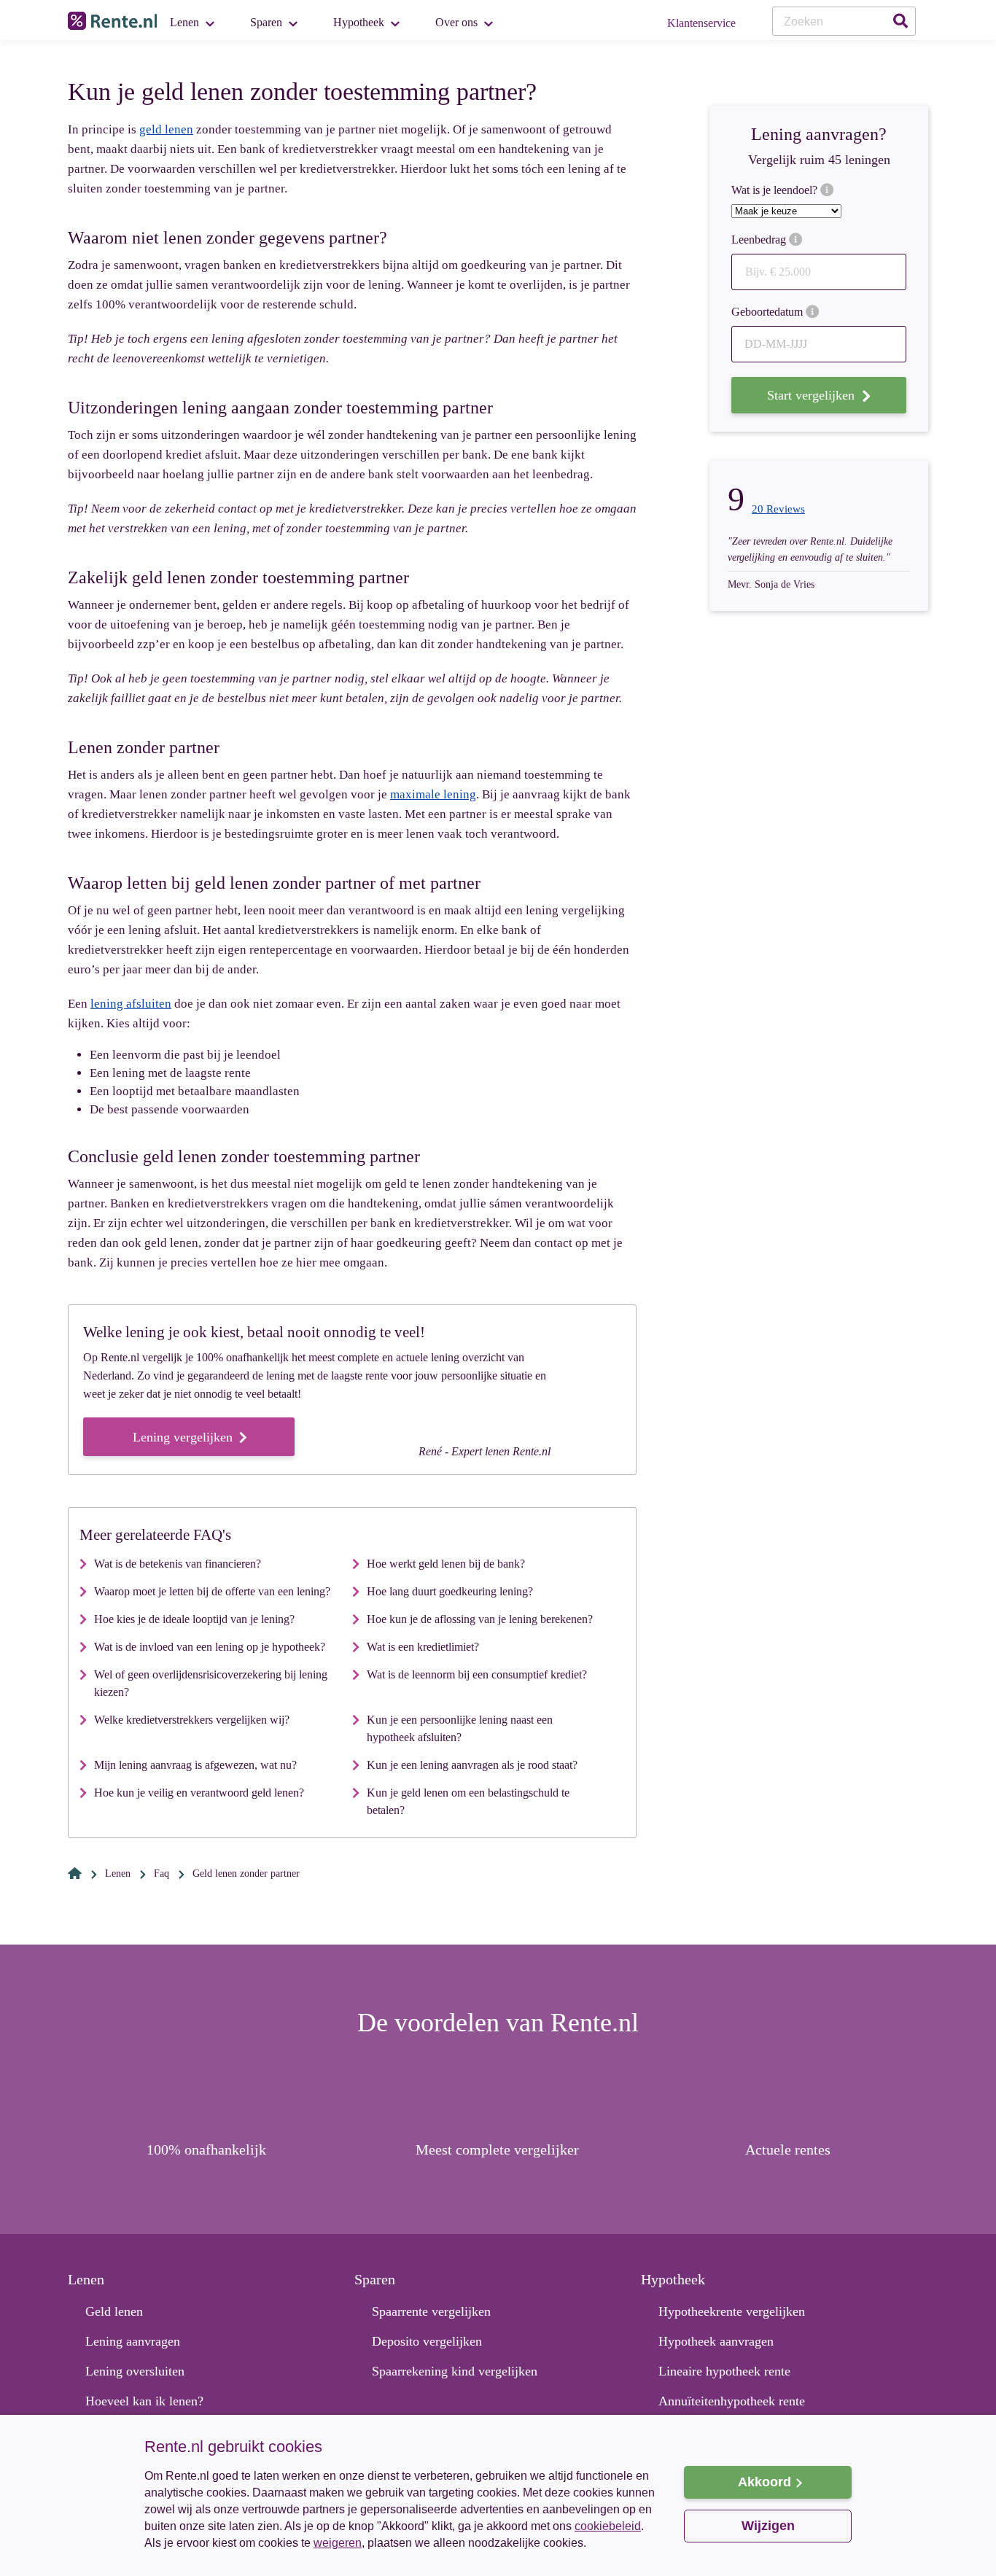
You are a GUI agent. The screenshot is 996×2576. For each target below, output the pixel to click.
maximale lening (433, 794)
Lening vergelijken (184, 1437)
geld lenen (166, 129)
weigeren (338, 2543)
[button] (400, 2553)
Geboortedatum (769, 312)
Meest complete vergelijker (497, 2149)
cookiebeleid (608, 2526)
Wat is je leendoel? (776, 190)
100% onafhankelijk (206, 2149)
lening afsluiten (131, 1004)
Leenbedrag (760, 240)
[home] (75, 1873)
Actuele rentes (788, 2149)
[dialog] (498, 2495)
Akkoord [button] (764, 2482)
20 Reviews (778, 509)
